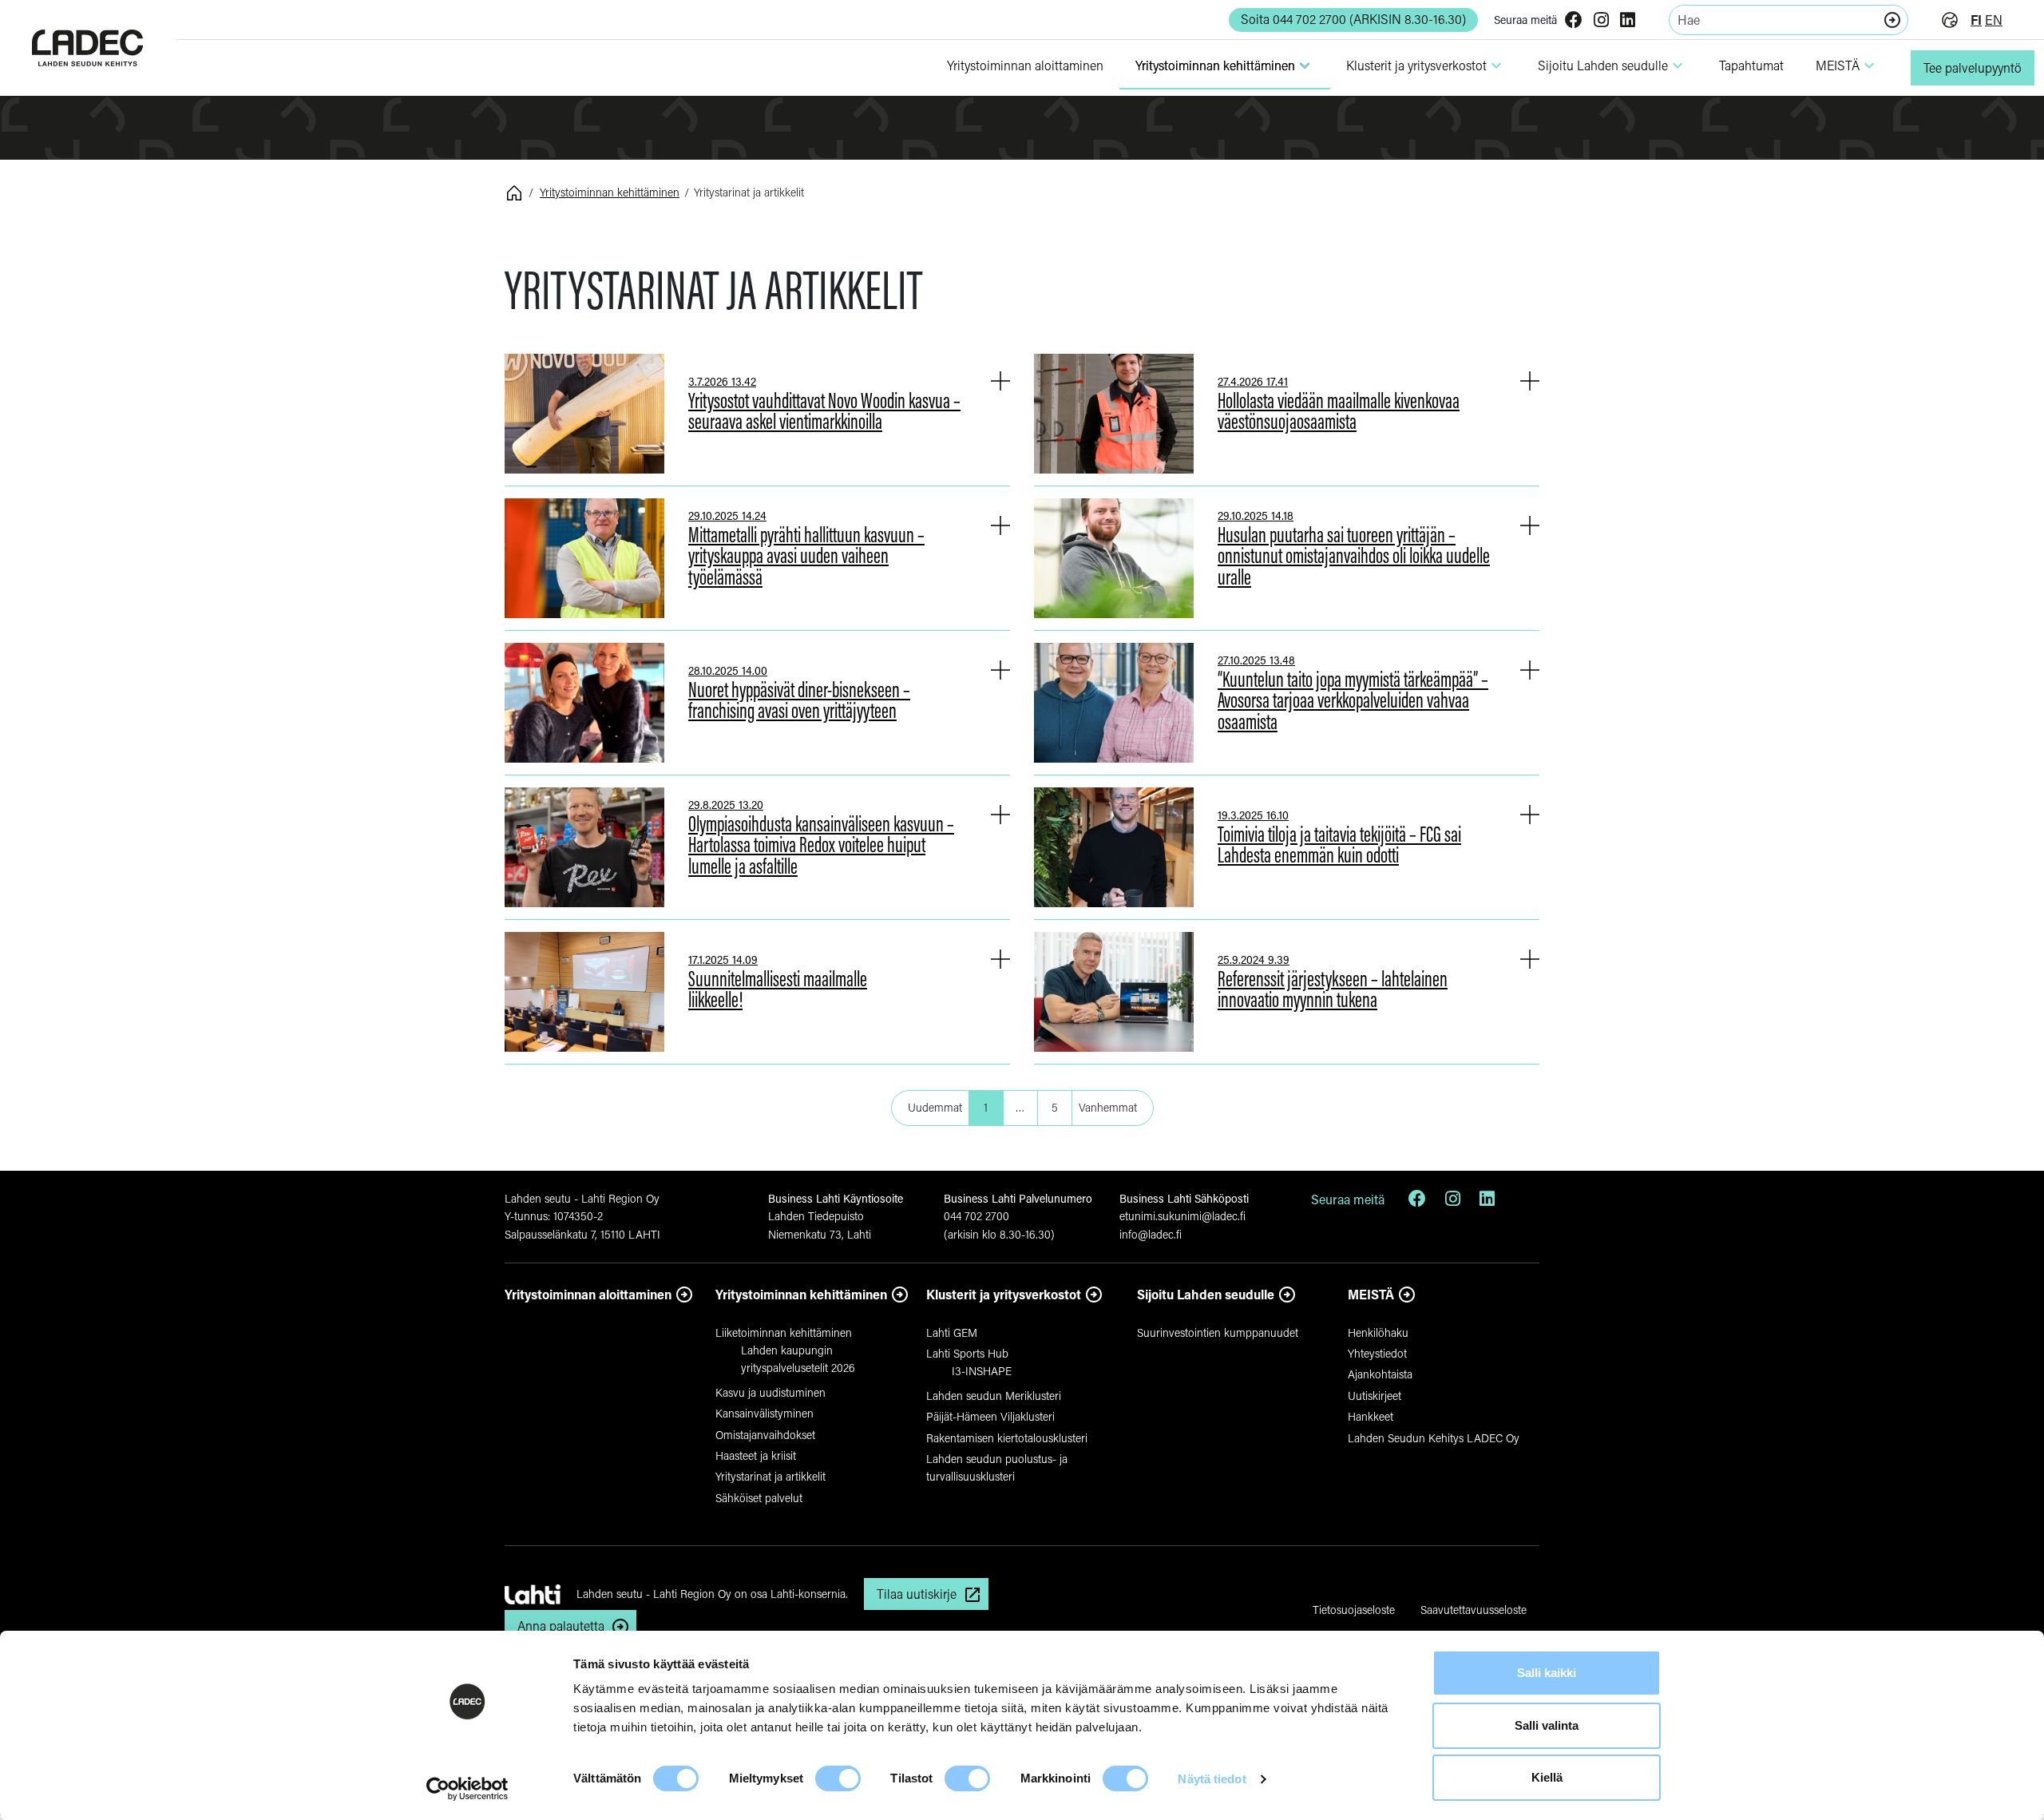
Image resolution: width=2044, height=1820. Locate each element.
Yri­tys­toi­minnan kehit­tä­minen (1225, 65)
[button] (1000, 380)
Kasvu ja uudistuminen (770, 1392)
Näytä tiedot (1212, 1779)
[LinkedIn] (1628, 21)
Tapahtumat (1751, 65)
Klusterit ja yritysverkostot (1004, 1294)
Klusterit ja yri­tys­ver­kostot (1426, 65)
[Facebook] (1574, 21)
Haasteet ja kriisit (756, 1455)
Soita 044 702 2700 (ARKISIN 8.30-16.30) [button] (1353, 19)
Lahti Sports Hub (967, 1353)
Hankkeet (1371, 1416)
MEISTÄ (1847, 65)
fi (1976, 20)
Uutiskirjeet (1375, 1396)
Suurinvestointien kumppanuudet (1218, 1332)
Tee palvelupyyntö (1973, 67)
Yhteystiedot (1377, 1353)
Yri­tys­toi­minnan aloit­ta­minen (1025, 65)
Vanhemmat (1108, 1107)
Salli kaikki (1547, 1673)
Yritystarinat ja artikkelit (770, 1476)
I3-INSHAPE (982, 1371)
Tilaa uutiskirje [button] (917, 1594)
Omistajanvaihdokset (765, 1435)
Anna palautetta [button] (561, 1626)
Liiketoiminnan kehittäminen (784, 1332)
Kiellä (1547, 1777)
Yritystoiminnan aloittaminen (588, 1294)
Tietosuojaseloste (1354, 1610)
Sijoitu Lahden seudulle (1612, 65)
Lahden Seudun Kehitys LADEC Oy (1434, 1438)
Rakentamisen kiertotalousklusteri (1007, 1438)
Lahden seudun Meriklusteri (994, 1396)
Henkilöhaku (1378, 1332)
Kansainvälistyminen (765, 1413)
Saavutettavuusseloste (1474, 1610)
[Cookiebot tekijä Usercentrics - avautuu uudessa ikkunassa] (467, 1789)
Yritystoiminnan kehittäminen (610, 192)
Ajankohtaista (1380, 1374)
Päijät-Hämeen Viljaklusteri (990, 1416)
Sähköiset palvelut (759, 1498)
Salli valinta (1547, 1725)
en (1994, 20)
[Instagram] (1601, 21)
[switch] (838, 1778)
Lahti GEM (952, 1332)
